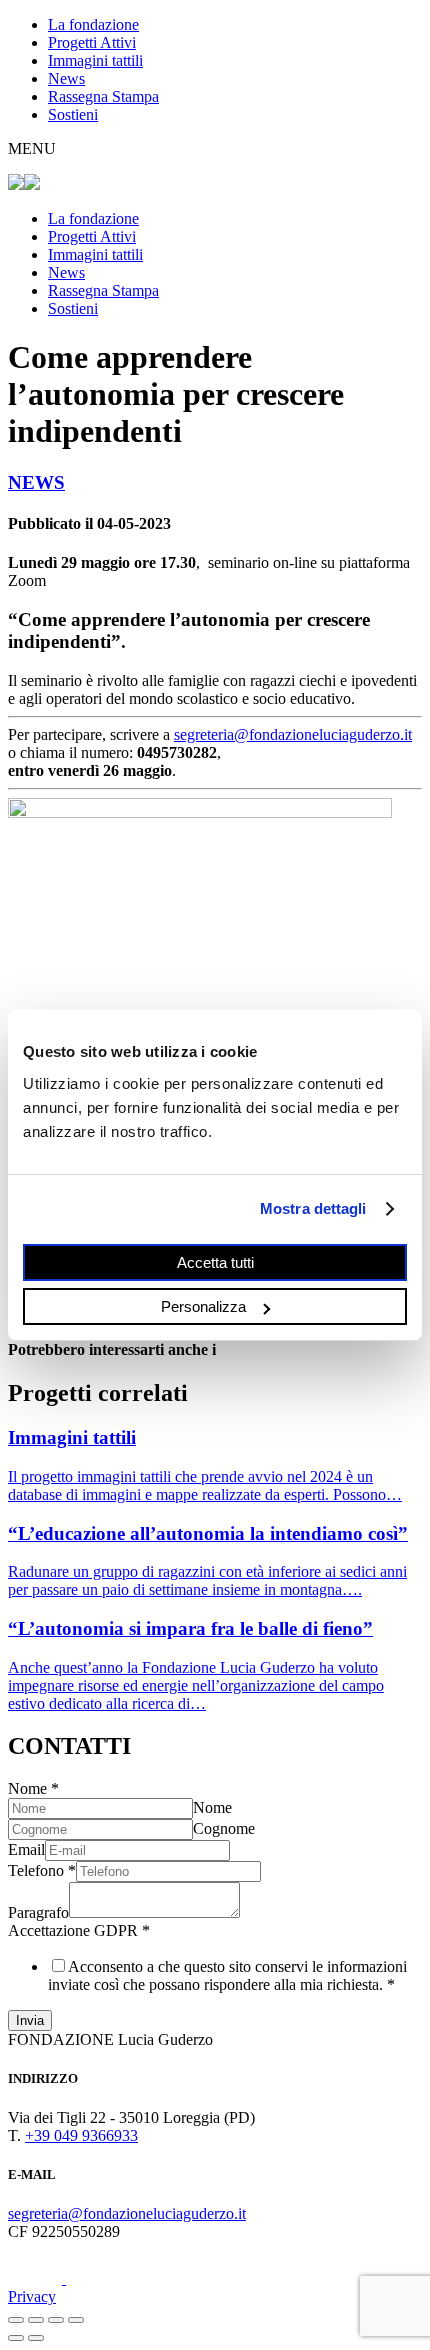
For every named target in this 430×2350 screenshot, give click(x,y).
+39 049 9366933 (81, 2135)
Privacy (32, 2296)
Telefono (42, 1870)
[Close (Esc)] (16, 2320)
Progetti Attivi (92, 42)
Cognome (224, 1828)
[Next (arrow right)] (36, 2338)
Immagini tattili (95, 60)
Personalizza (203, 1306)
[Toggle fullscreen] (56, 2320)
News (66, 78)
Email (26, 1849)
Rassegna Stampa (103, 96)
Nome (33, 1788)
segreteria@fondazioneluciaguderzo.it (293, 734)
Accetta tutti (215, 1261)
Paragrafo (38, 1912)
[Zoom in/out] (76, 2320)
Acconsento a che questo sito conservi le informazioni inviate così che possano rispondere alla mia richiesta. (227, 1975)
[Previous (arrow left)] (16, 2338)
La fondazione (93, 24)
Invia (30, 2020)
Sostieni (73, 114)
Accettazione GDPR (79, 1930)
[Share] (36, 2320)
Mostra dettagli (313, 1208)
